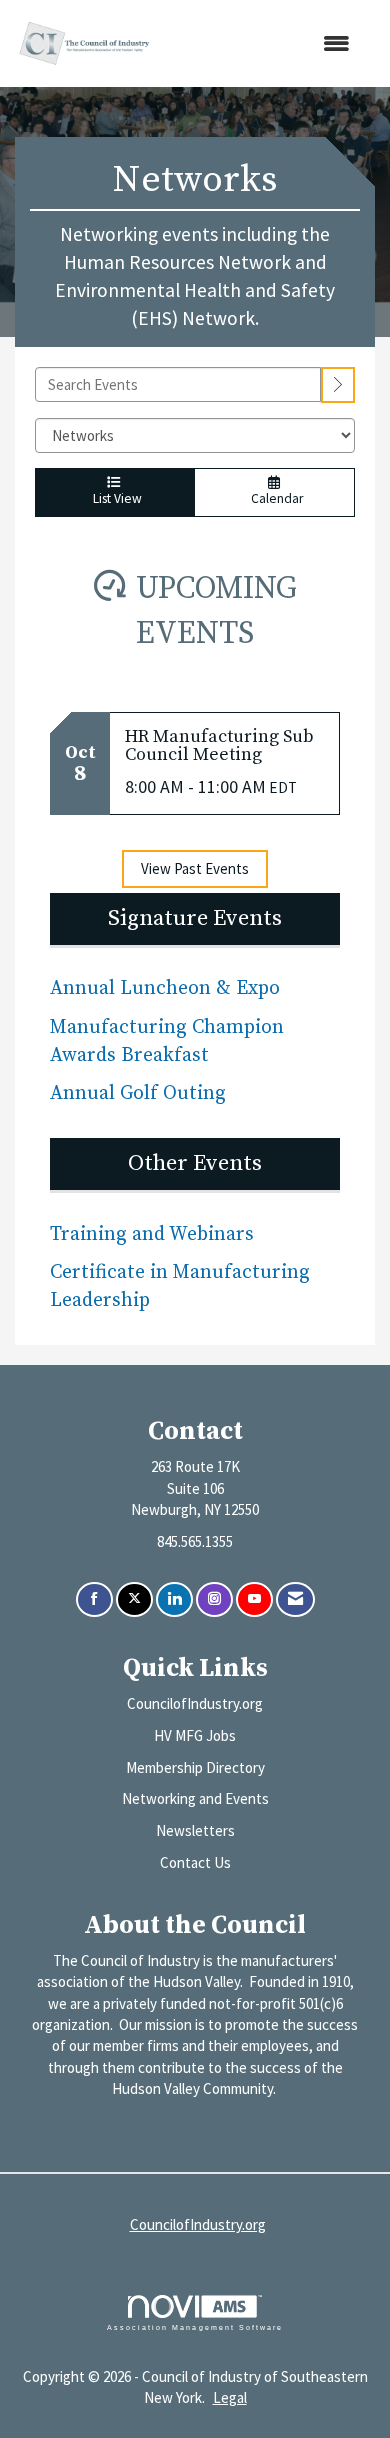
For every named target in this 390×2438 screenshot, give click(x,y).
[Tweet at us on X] (134, 1599)
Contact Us (195, 1862)
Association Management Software (195, 2327)
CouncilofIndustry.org (195, 1703)
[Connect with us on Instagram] (214, 1599)
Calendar (274, 498)
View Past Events (195, 868)
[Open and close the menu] (262, 43)
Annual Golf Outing (140, 1093)
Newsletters (195, 1830)
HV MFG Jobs (195, 1735)
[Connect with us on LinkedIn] (174, 1599)
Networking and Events (195, 1798)
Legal (230, 2397)
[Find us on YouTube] (254, 1599)
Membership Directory (195, 1767)
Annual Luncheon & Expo (165, 988)
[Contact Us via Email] (295, 1599)
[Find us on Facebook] (94, 1599)
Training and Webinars (152, 1234)
